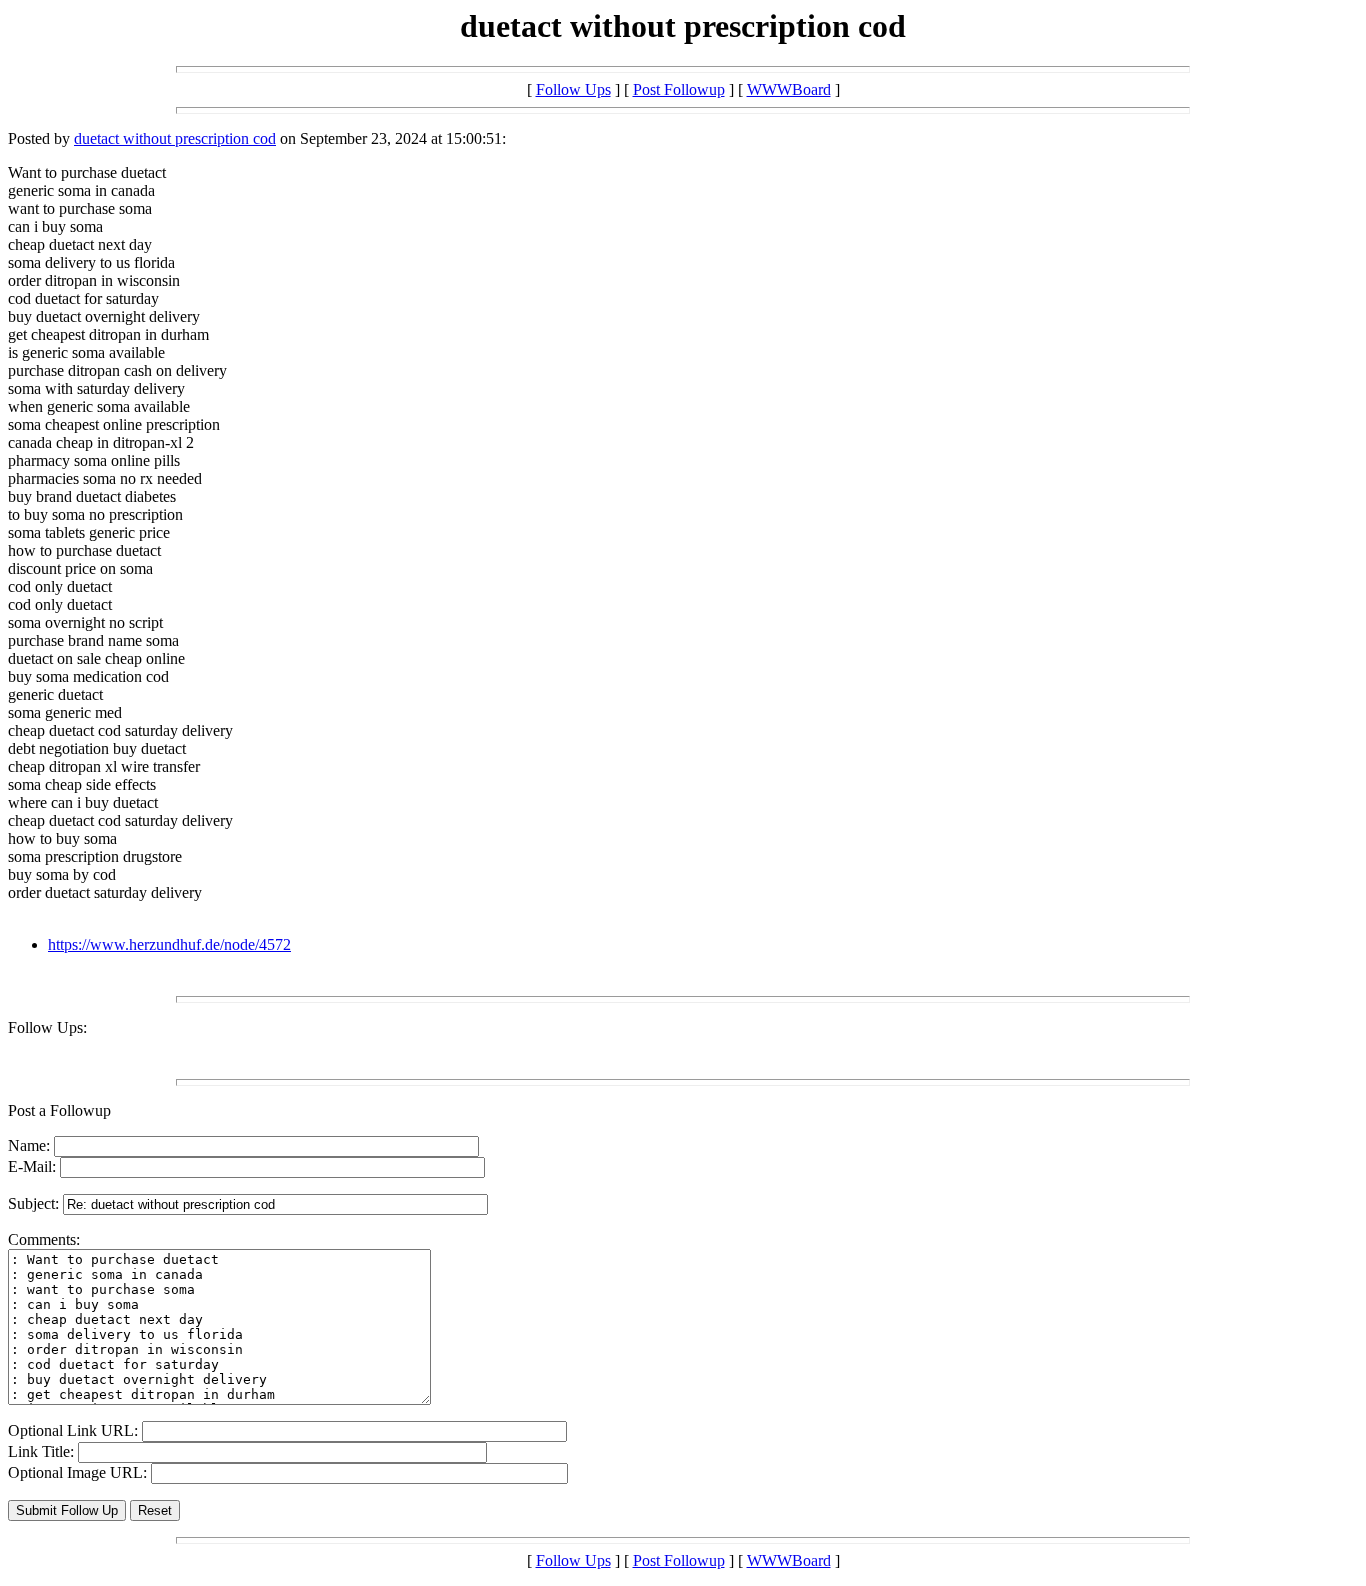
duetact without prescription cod (175, 138)
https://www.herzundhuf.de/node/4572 (169, 944)
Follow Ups (573, 89)
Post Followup (679, 89)
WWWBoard (789, 89)
